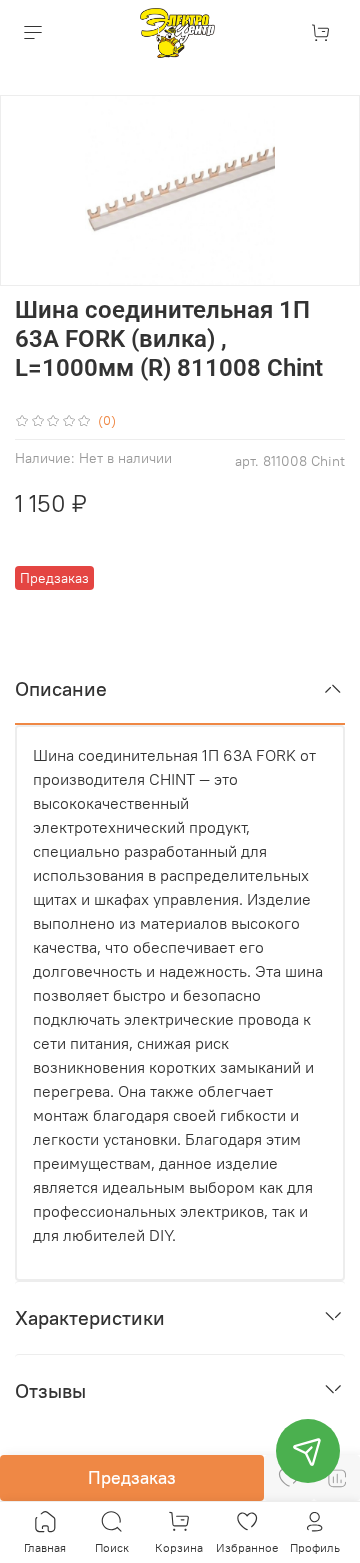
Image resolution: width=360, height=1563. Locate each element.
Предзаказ (132, 1477)
